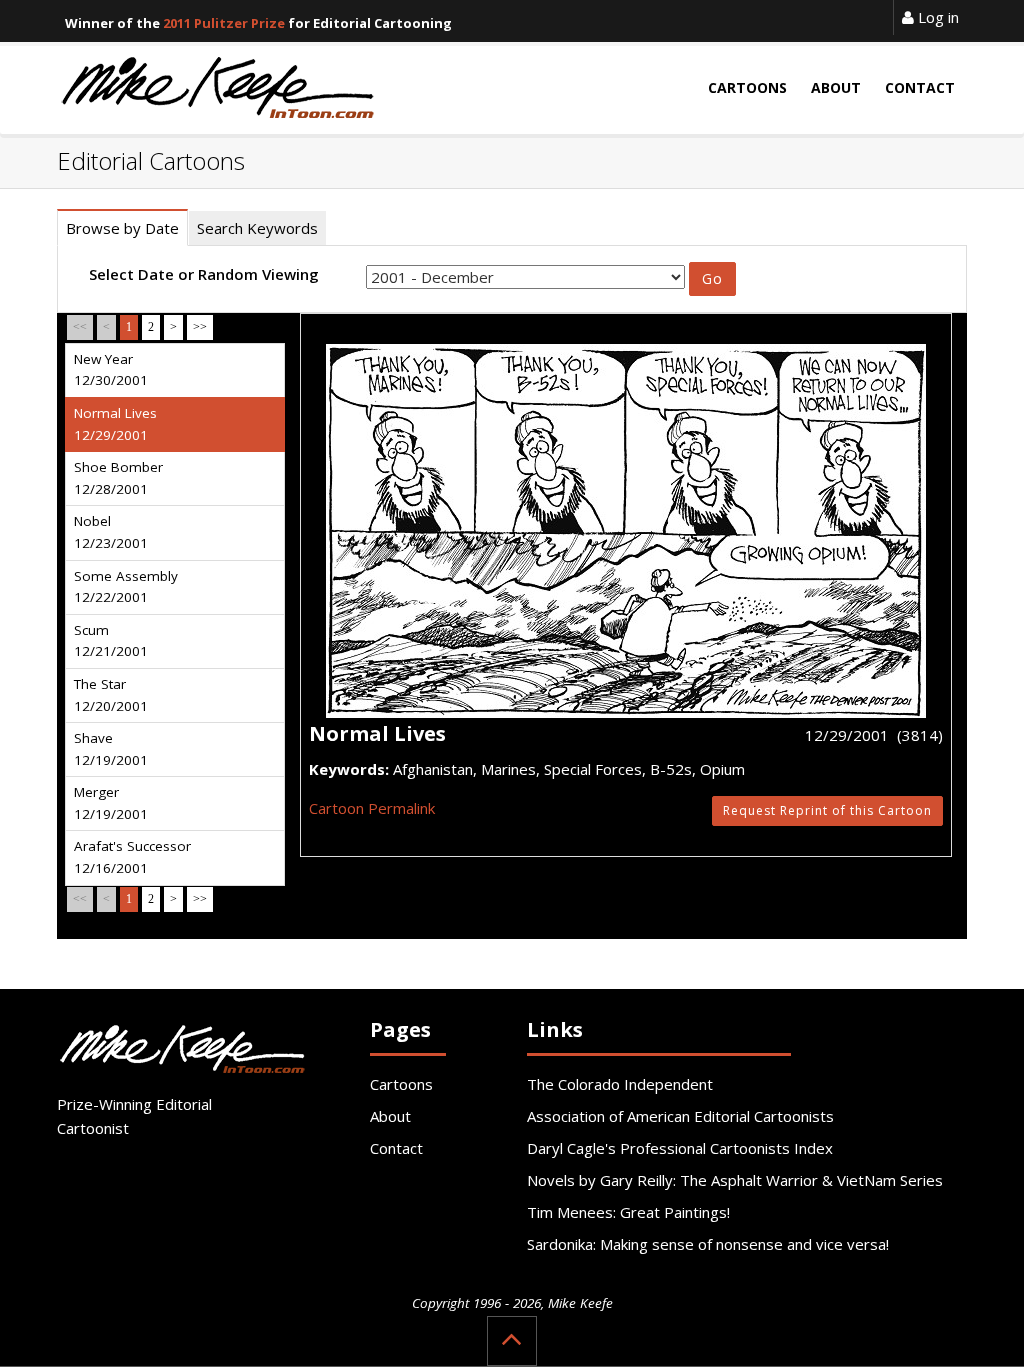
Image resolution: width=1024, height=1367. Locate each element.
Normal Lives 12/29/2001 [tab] (115, 424)
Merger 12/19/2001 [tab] (111, 803)
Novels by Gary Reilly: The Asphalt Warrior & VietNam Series (735, 1180)
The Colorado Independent (620, 1084)
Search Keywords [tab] (257, 228)
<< (80, 327)
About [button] (836, 87)
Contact (396, 1148)
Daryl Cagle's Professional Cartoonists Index (680, 1148)
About (390, 1116)
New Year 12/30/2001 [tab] (111, 370)
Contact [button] (920, 87)
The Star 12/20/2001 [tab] (111, 695)
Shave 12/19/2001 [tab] (111, 749)
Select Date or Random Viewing (204, 274)
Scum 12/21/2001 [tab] (111, 641)
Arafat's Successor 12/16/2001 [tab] (132, 857)
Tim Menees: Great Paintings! (628, 1212)
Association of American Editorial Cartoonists (680, 1116)
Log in (936, 17)
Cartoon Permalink (372, 808)
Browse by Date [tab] (122, 228)
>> (200, 327)
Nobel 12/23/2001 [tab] (111, 532)
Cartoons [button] (747, 87)
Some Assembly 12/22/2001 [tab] (126, 587)
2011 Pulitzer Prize (224, 23)
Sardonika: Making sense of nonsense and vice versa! (708, 1244)
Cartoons (401, 1084)
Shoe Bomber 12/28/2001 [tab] (118, 478)
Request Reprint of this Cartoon (827, 810)
